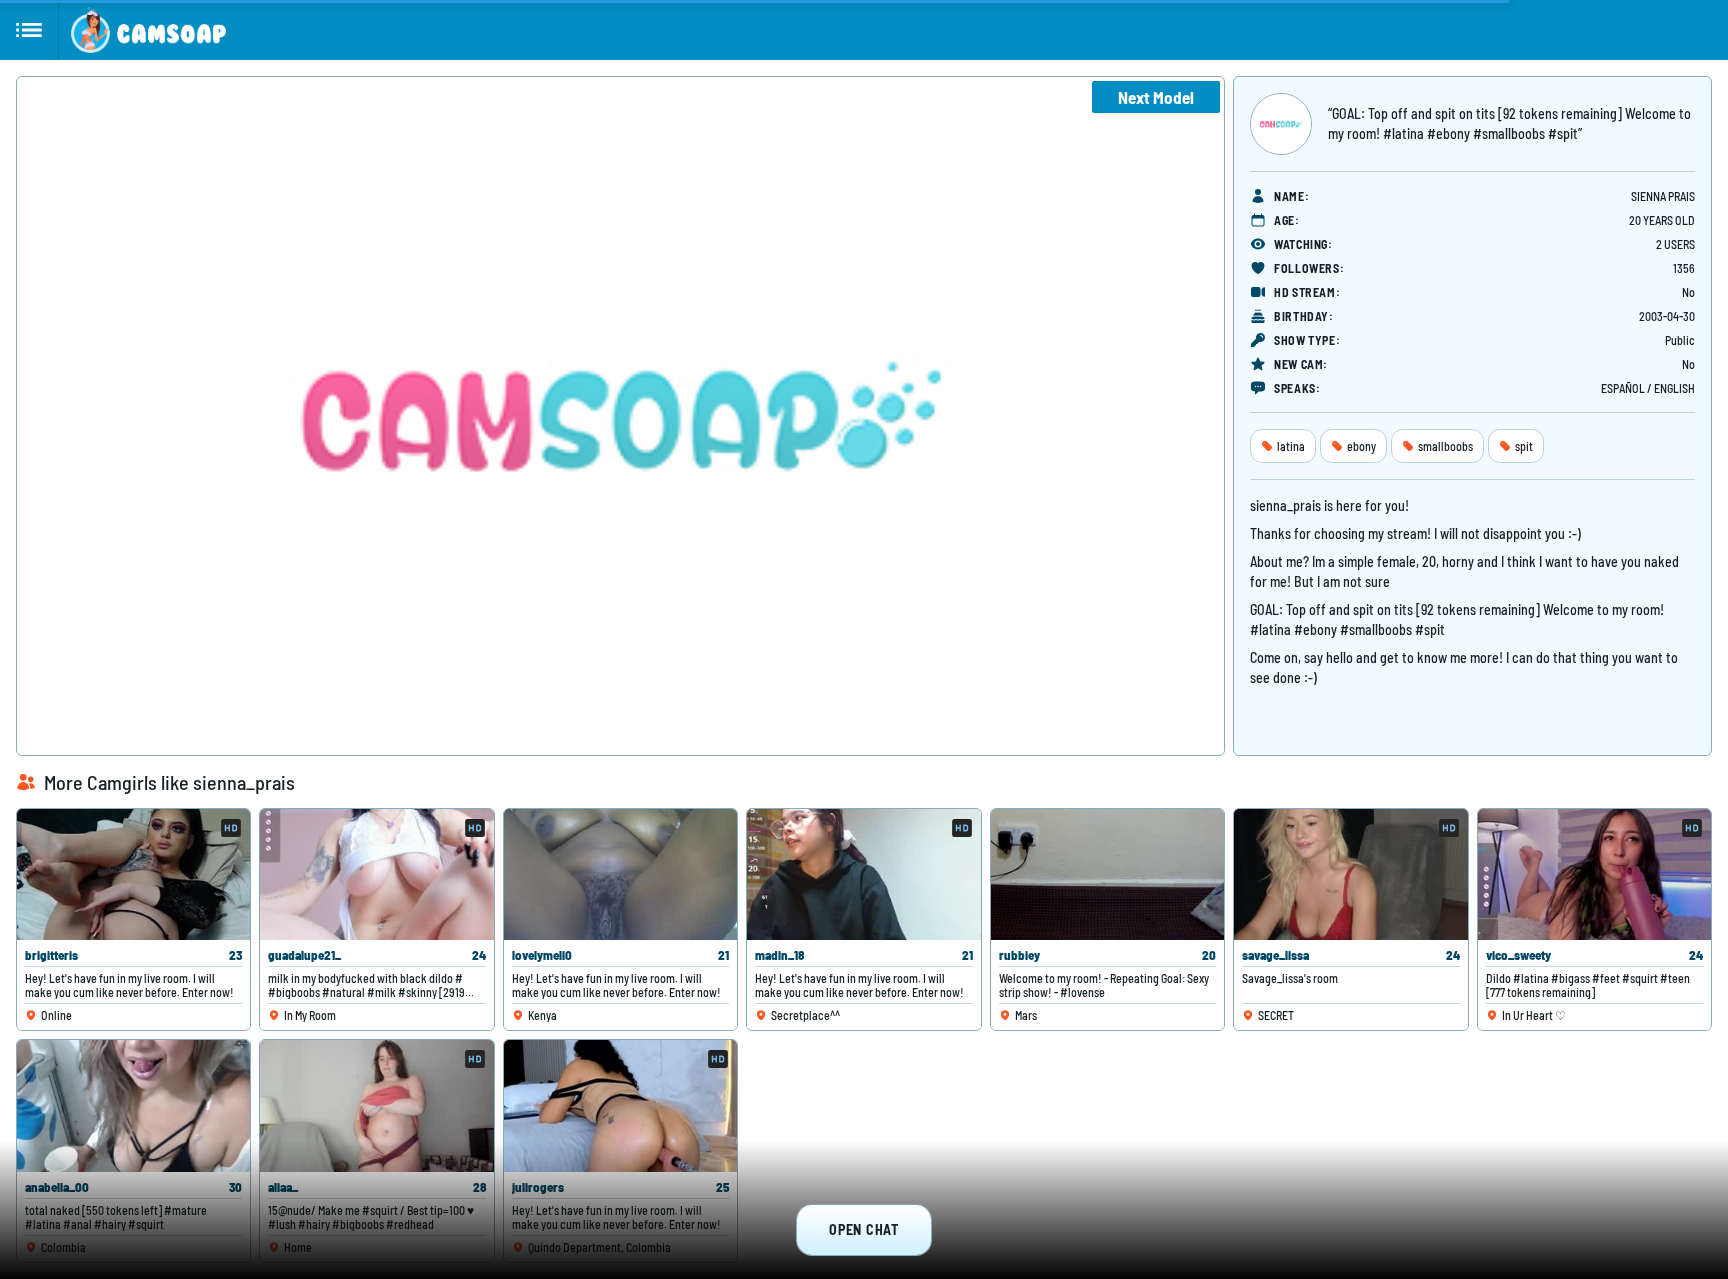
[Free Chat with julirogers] (620, 1105)
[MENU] (29, 30)
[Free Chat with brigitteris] (133, 874)
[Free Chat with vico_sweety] (1594, 874)
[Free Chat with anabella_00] (133, 1105)
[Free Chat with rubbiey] (1107, 874)
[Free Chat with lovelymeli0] (620, 874)
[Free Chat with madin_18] (863, 874)
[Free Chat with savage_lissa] (1350, 874)
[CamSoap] (148, 30)
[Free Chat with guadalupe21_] (376, 874)
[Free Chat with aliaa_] (376, 1105)
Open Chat (863, 1229)
